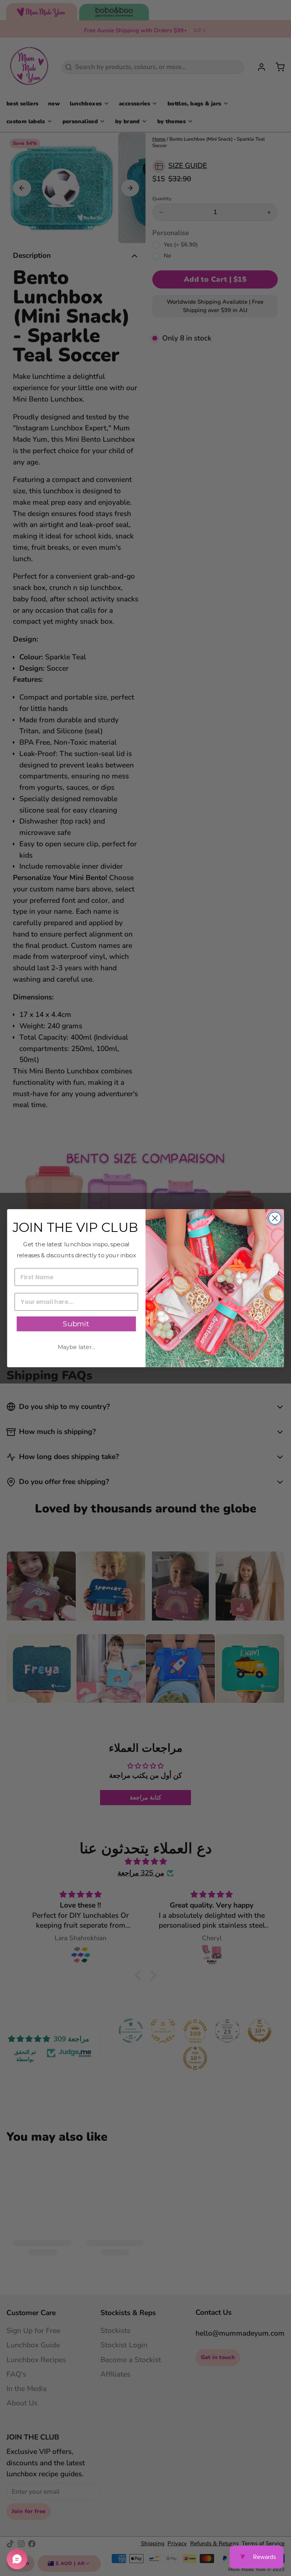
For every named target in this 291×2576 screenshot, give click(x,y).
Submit (76, 1324)
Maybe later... (76, 1347)
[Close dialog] (275, 1218)
